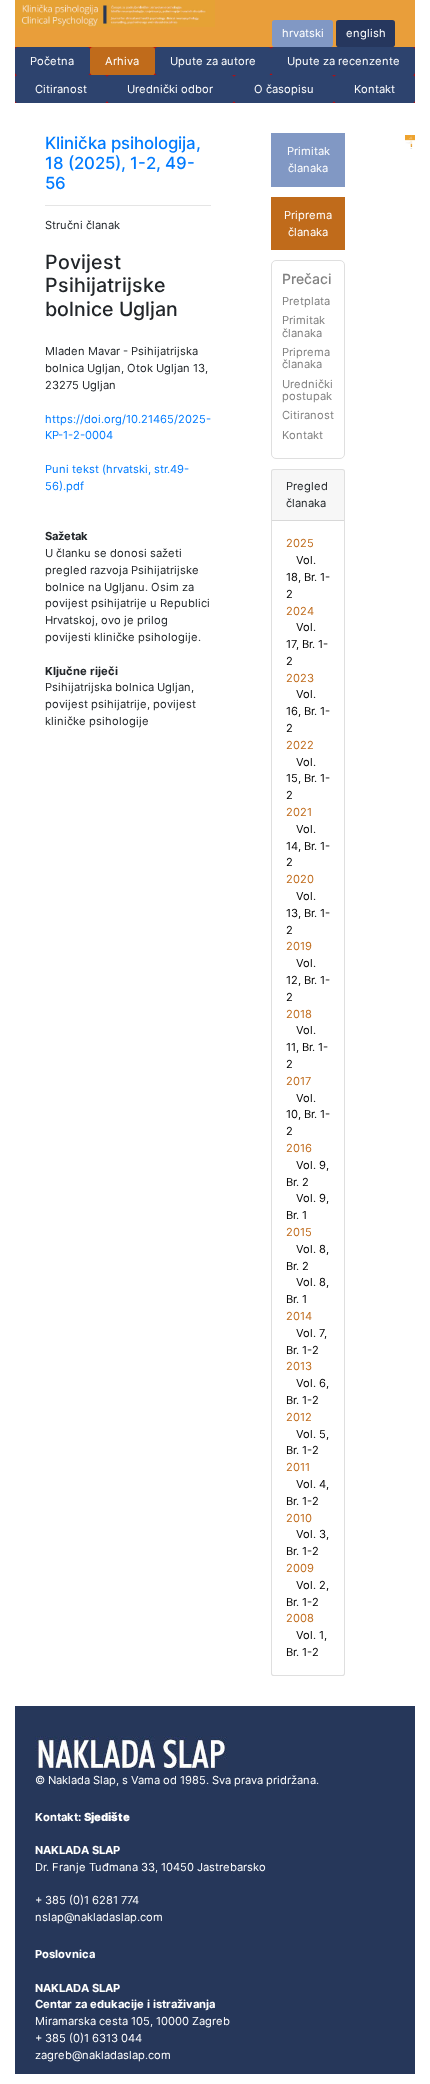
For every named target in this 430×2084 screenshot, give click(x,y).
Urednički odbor (170, 89)
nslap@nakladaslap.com (99, 1917)
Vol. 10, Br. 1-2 (308, 1115)
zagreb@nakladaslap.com (103, 2055)
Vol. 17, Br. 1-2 (307, 644)
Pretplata (306, 301)
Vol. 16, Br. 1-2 (308, 711)
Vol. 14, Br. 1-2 (308, 846)
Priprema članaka (306, 358)
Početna (52, 61)
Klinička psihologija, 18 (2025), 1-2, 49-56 (123, 163)
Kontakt (374, 89)
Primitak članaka (303, 326)
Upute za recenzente (343, 61)
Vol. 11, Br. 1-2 (307, 1047)
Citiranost (61, 89)
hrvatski (303, 33)
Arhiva (122, 61)
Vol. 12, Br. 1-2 (308, 980)
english (366, 33)
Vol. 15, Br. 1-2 (308, 779)
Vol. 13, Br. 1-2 (308, 913)
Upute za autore (213, 61)
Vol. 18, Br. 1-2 (308, 577)
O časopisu (284, 89)
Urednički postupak (307, 390)
